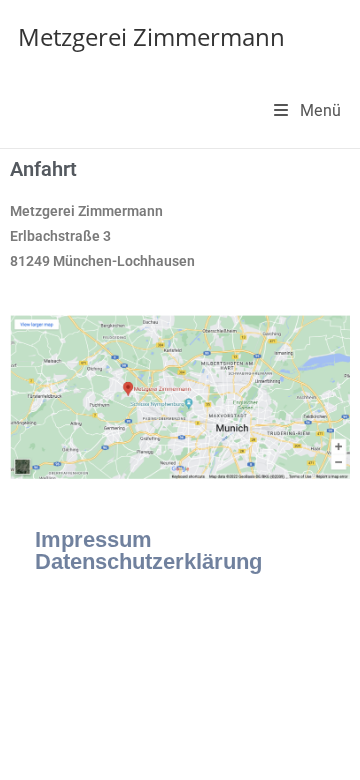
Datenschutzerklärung (148, 561)
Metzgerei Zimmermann (151, 36)
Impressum (93, 539)
